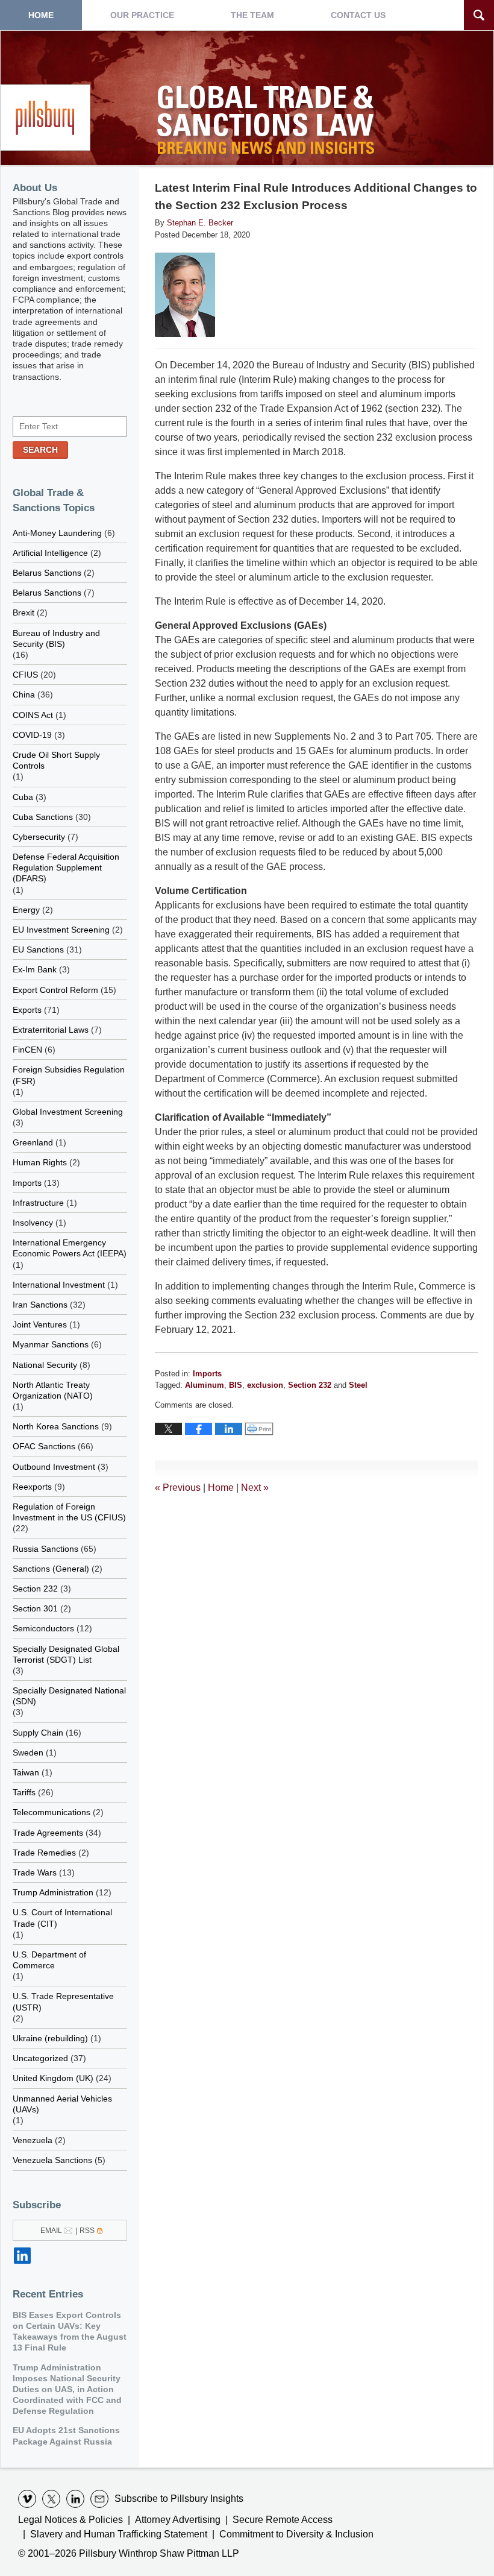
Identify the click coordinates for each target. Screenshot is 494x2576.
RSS (87, 2231)
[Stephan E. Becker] (185, 295)
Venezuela (33, 2140)
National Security (45, 1365)
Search (40, 450)
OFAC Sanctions (44, 1446)
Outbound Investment (54, 1467)
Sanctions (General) (51, 1569)
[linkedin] (75, 2499)
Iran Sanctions (40, 1305)
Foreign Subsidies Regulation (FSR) (69, 1075)
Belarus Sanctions (47, 573)
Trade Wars (35, 1872)
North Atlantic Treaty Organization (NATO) (53, 1390)
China (24, 694)
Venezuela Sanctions (52, 2160)
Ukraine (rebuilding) (50, 2038)
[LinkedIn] (22, 2256)
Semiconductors (43, 1628)
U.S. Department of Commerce (49, 1960)
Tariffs (24, 1792)
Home (41, 15)
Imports (207, 1374)
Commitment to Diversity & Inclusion (296, 2534)
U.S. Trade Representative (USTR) (63, 2001)
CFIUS (25, 675)
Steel (358, 1385)
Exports (27, 1010)
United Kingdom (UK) (53, 2078)
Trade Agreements (48, 1833)
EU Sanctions (38, 949)
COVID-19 (32, 735)
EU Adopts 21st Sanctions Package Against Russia (66, 2436)
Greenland (33, 1142)
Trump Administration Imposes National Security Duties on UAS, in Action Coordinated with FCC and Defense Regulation (67, 2389)
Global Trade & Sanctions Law (268, 123)
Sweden (28, 1752)
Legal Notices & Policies (70, 2520)
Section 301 (35, 1608)
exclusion (265, 1385)
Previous (178, 1488)
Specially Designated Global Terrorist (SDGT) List (66, 1654)
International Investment (59, 1285)
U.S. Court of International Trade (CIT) (62, 1918)
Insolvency (33, 1223)
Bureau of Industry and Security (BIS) (56, 638)
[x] (51, 2499)
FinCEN (27, 1050)
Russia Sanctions (45, 1549)
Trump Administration (53, 1892)
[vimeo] (27, 2499)
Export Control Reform (55, 990)
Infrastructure (38, 1203)
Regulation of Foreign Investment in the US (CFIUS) (69, 1512)
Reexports (32, 1487)
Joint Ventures (40, 1324)
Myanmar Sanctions (51, 1344)
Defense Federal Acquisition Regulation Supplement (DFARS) (66, 868)
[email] (99, 2499)
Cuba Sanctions (43, 817)
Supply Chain (38, 1733)
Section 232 (310, 1385)
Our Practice (142, 15)
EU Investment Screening (61, 930)
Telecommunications (52, 1812)
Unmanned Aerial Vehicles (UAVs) (62, 2104)
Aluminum (205, 1385)
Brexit (23, 613)
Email (51, 2231)
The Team (252, 15)
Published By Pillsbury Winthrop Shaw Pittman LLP (45, 118)
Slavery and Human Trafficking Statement (119, 2534)
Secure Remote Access (283, 2520)
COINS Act (33, 715)
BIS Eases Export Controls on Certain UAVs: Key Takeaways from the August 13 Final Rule (70, 2332)
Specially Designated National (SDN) (69, 1696)
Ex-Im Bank (35, 969)
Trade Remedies (44, 1853)
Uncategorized (40, 2058)
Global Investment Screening (68, 1112)
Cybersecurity (39, 837)
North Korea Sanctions (56, 1426)
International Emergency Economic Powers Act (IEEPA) (70, 1248)
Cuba (23, 797)
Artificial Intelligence (50, 553)
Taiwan (26, 1772)
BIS (236, 1385)
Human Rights (40, 1162)
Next (255, 1488)
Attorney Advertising (178, 2520)
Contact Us (358, 15)
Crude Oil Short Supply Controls (56, 760)
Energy (26, 910)
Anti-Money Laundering (57, 533)
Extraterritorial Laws (51, 1030)
